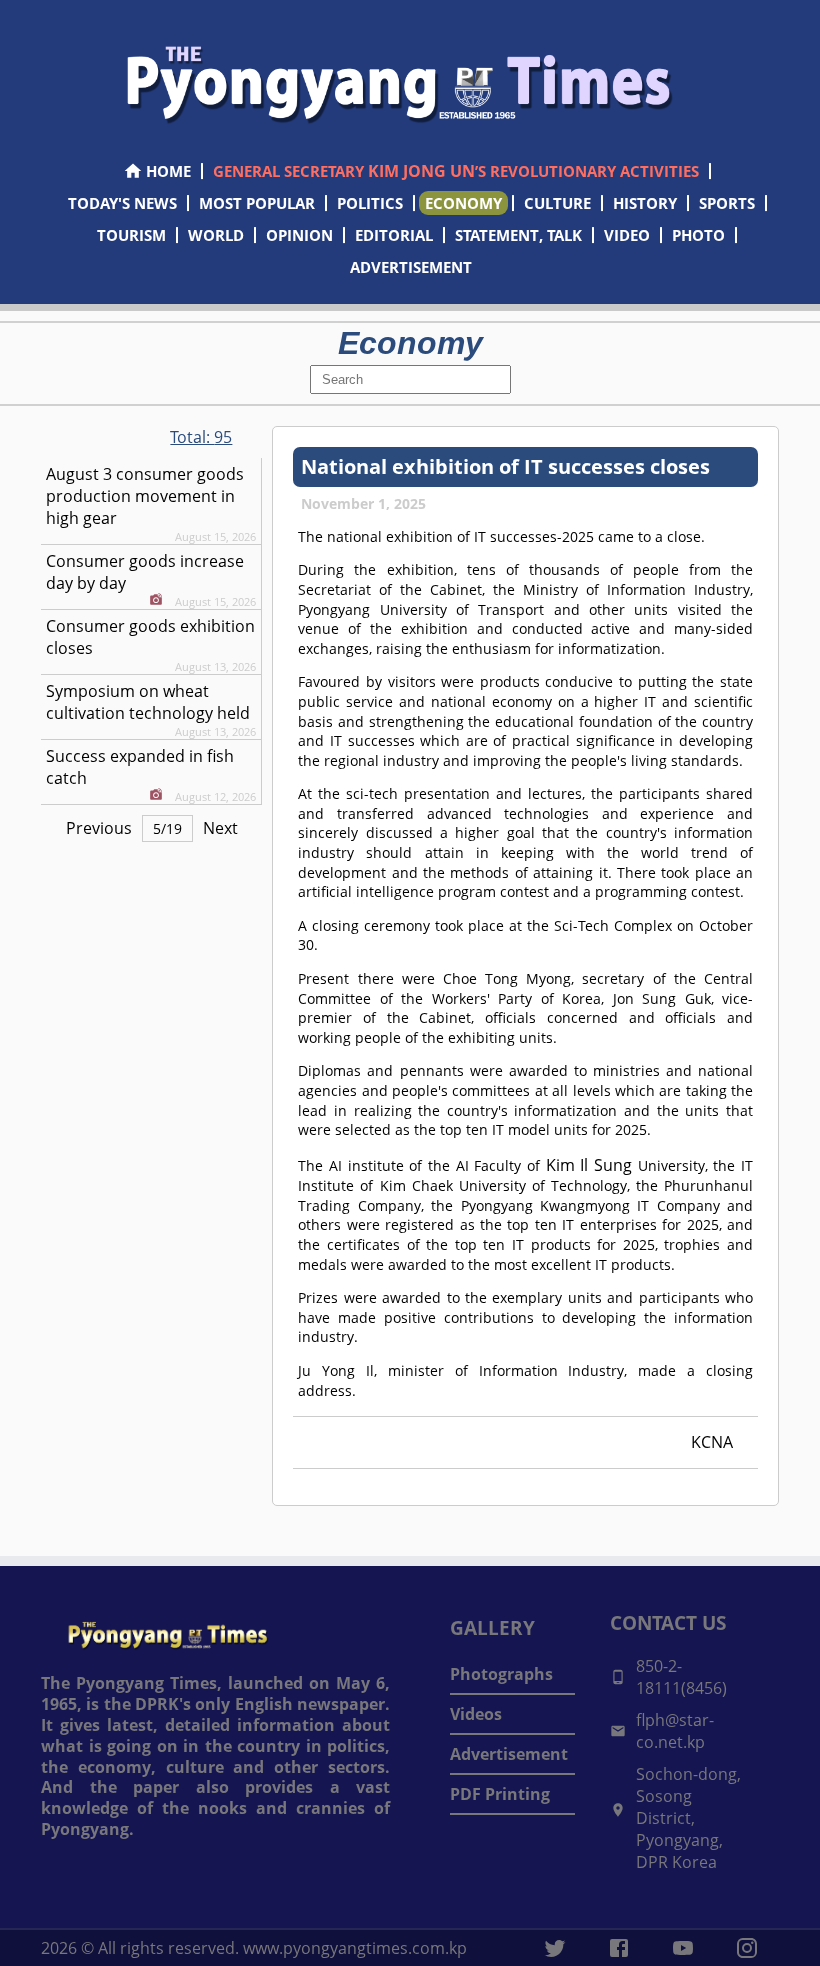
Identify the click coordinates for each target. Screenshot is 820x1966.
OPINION (299, 235)
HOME (168, 171)
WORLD (216, 235)
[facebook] (619, 1948)
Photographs (501, 1674)
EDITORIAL (394, 235)
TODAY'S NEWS (122, 203)
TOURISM (131, 235)
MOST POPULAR (257, 203)
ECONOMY (463, 203)
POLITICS (370, 203)
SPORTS (727, 203)
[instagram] (747, 1948)
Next (220, 828)
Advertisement (509, 1754)
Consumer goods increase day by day (145, 572)
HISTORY (645, 203)
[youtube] (683, 1948)
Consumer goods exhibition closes (150, 637)
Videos (476, 1714)
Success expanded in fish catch (140, 767)
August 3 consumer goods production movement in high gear (145, 496)
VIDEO (627, 235)
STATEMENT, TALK (518, 235)
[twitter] (555, 1948)
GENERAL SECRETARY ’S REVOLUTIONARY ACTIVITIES (456, 171)
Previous (99, 828)
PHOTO (698, 235)
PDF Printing (500, 1794)
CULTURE (557, 203)
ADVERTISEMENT (411, 267)
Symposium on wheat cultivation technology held (148, 702)
